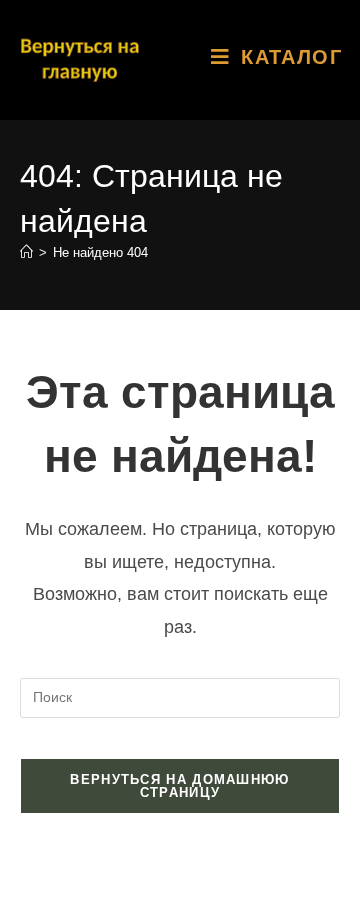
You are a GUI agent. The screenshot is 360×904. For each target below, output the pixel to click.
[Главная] (26, 252)
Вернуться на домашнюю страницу (179, 786)
